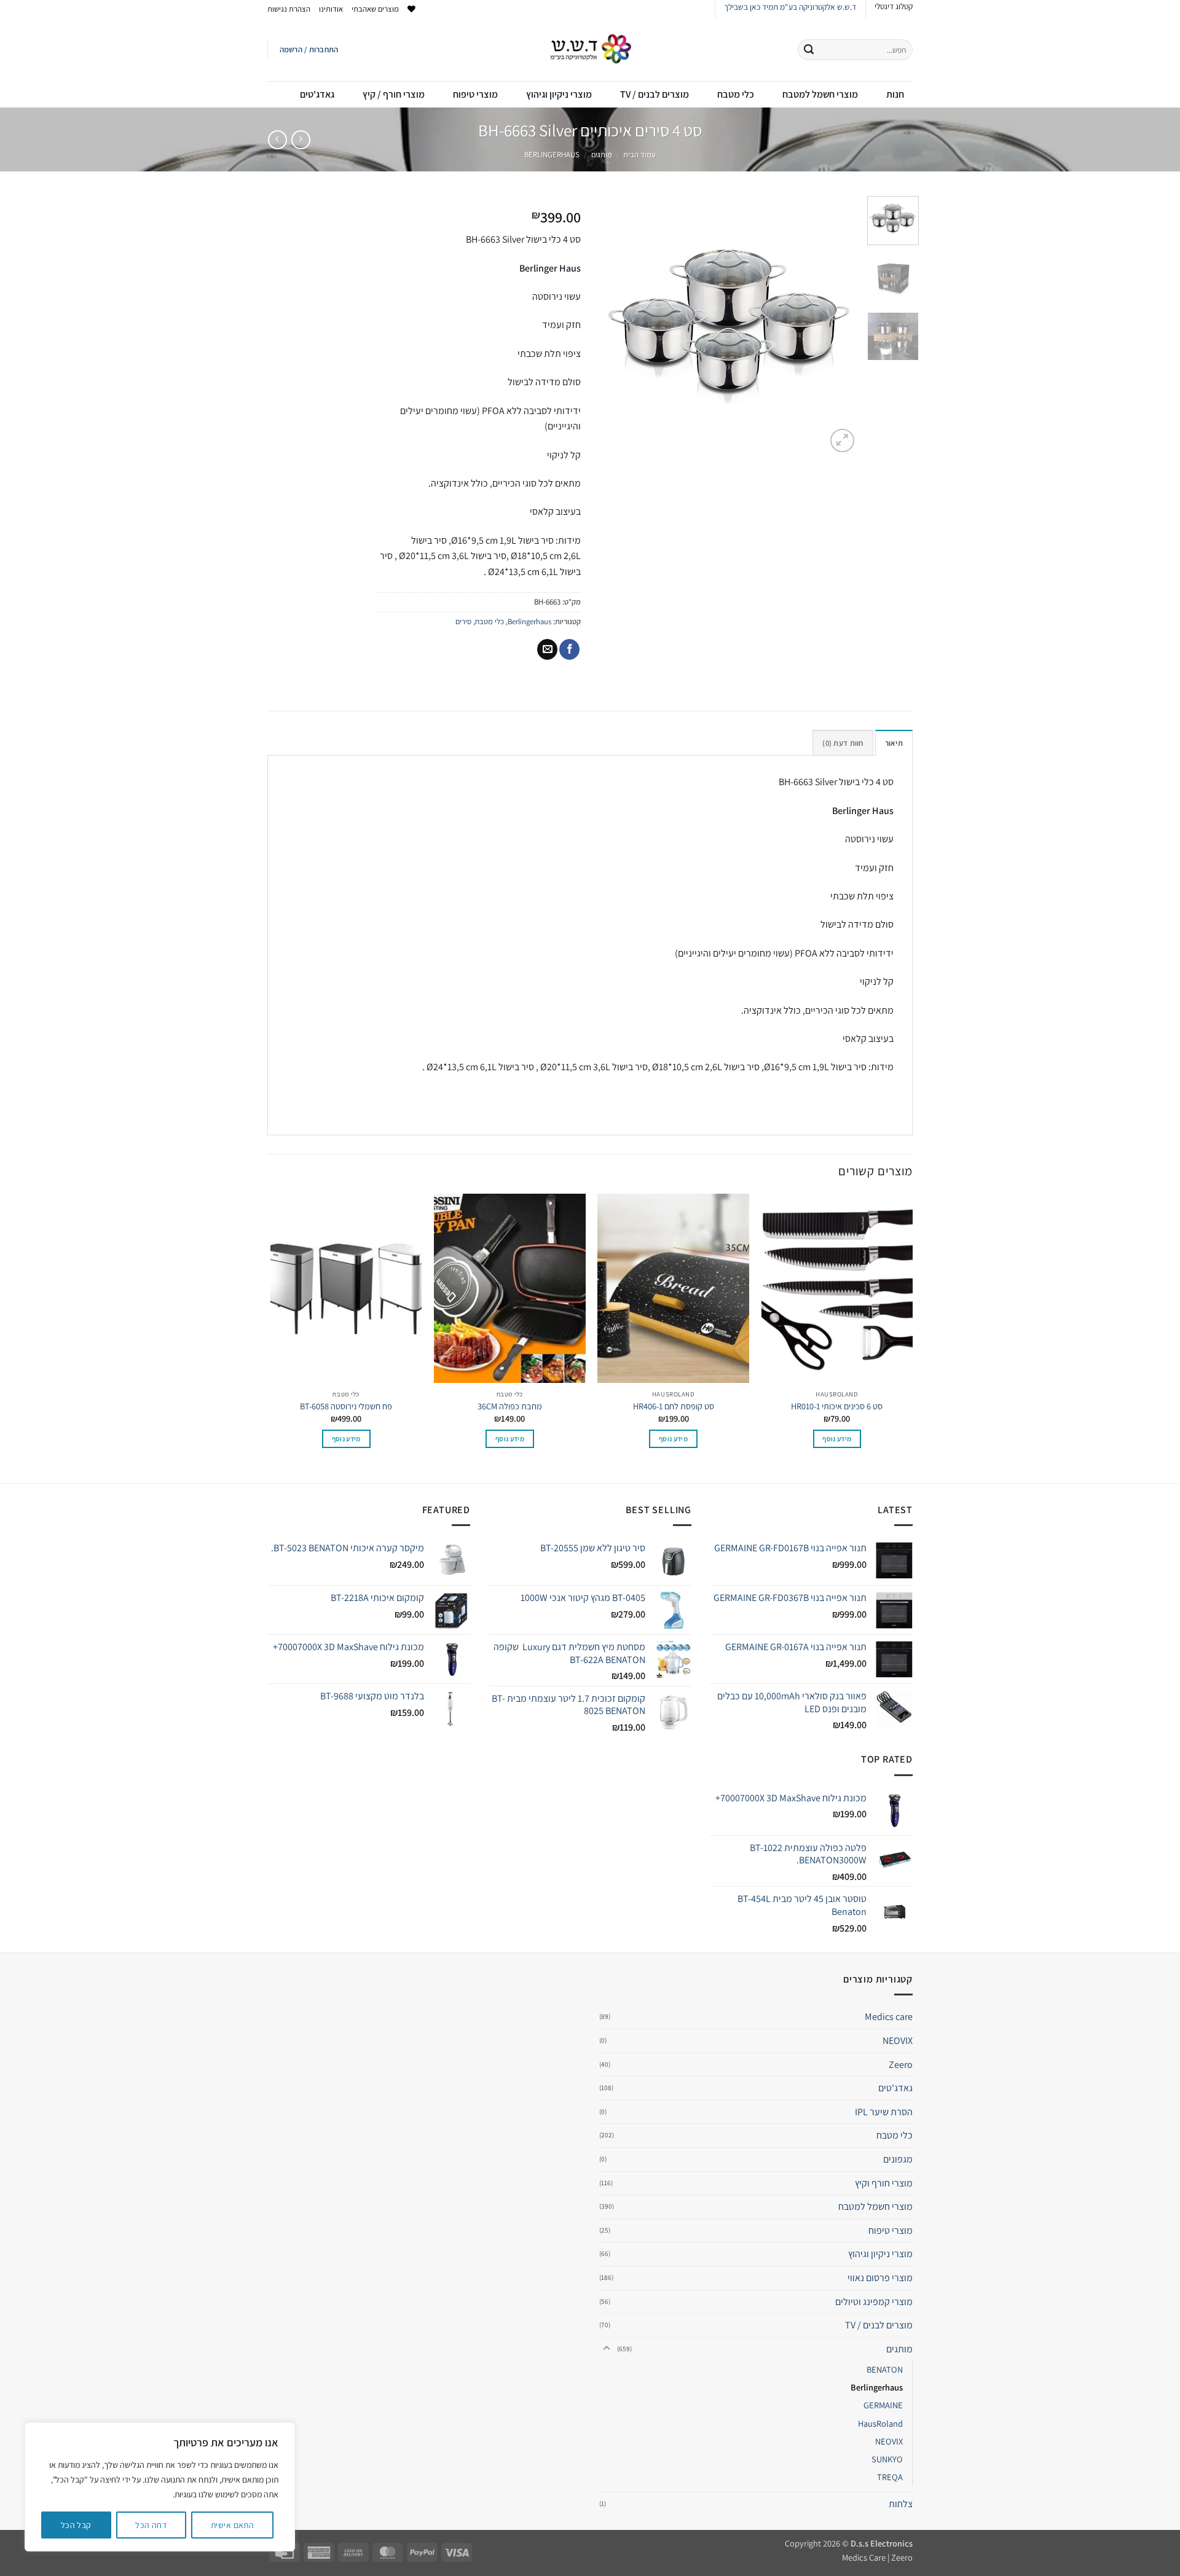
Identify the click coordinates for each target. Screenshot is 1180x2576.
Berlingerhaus (552, 155)
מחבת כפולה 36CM (510, 1406)
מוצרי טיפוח (475, 94)
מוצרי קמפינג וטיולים (874, 2302)
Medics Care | (866, 2557)
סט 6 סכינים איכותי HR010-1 (837, 1406)
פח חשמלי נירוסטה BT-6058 (346, 1406)
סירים (463, 621)
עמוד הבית (639, 155)
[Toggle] (607, 2349)
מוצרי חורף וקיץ (884, 2183)
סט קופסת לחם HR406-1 (674, 1406)
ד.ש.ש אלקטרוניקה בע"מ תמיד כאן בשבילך (790, 7)
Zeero (901, 2065)
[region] (160, 2487)
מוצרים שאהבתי (375, 9)
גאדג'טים (317, 94)
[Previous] (838, 326)
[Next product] (301, 140)
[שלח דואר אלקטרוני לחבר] (547, 649)
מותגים (602, 155)
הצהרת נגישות (289, 9)
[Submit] (809, 50)
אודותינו (331, 9)
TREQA (890, 2477)
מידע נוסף (837, 1439)
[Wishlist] (411, 9)
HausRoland (880, 2423)
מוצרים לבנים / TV (655, 94)
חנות (895, 94)
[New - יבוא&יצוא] (590, 50)
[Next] (611, 326)
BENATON (885, 2369)
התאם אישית (232, 2525)
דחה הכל (151, 2525)
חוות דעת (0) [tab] (843, 743)
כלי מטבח (736, 94)
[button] (309, 50)
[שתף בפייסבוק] (569, 649)
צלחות (901, 2504)
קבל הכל (76, 2525)
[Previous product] (277, 140)
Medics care (889, 2017)
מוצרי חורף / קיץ (394, 94)
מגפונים (898, 2159)
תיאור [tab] (894, 743)
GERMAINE (883, 2405)
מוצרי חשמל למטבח (820, 94)
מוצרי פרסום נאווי (880, 2278)
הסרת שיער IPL (884, 2112)
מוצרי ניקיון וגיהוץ (559, 94)
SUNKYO (887, 2459)
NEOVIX (898, 2041)
